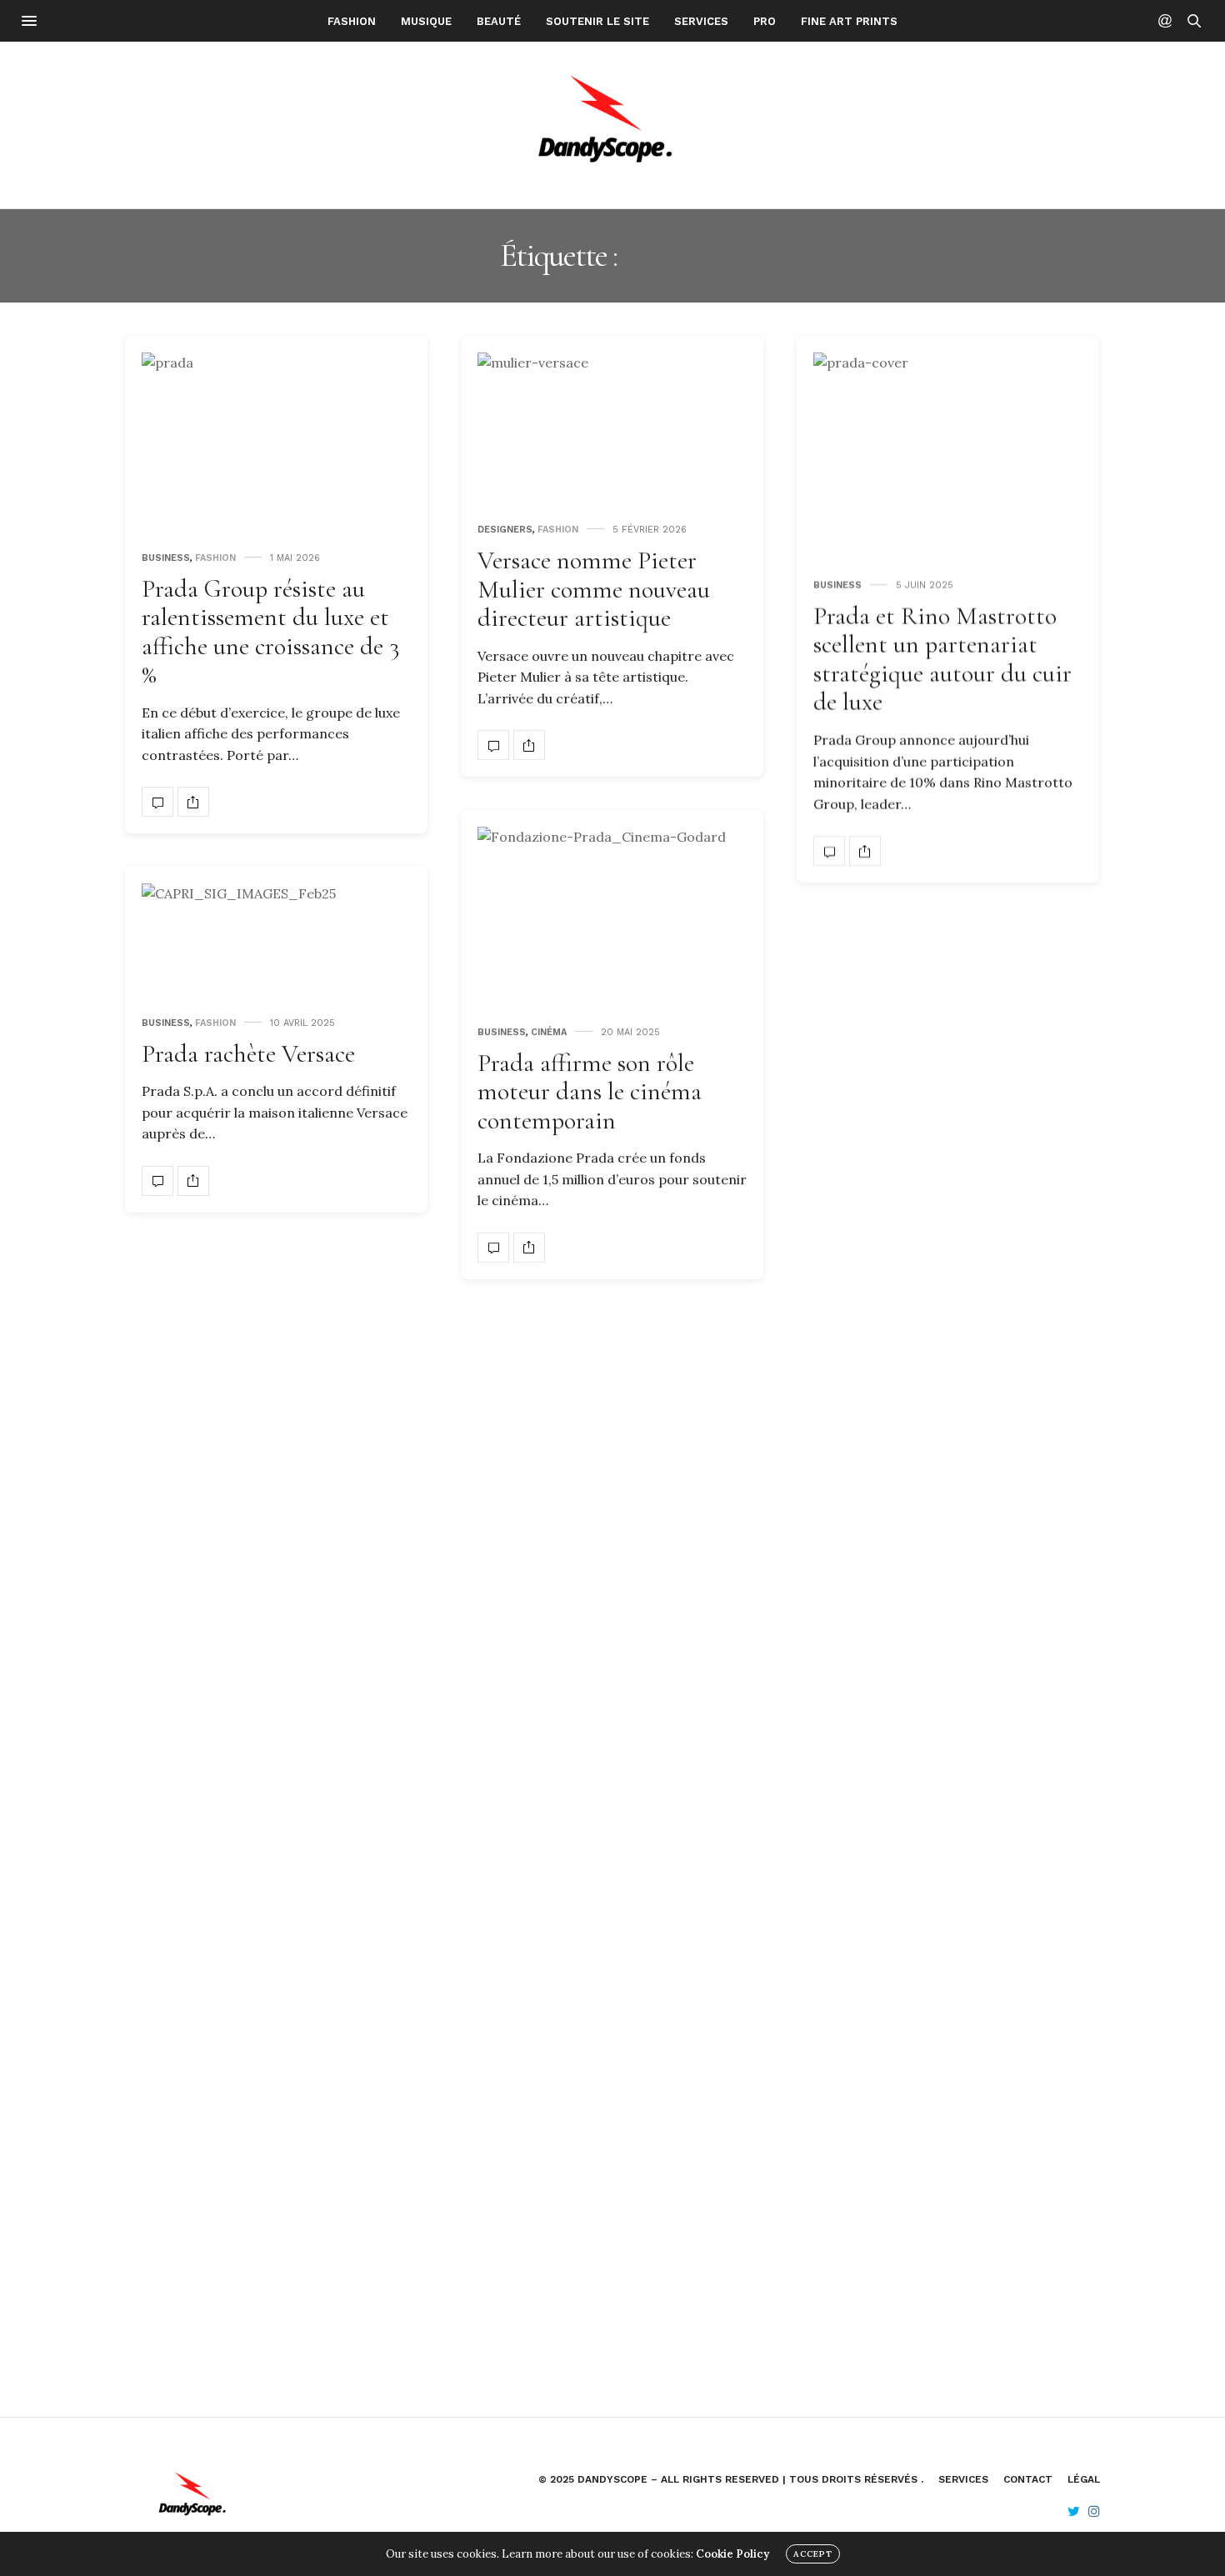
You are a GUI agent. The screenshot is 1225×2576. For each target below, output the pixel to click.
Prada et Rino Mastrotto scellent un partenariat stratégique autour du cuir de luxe (942, 660)
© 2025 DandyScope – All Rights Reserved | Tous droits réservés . (731, 2479)
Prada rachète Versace (248, 1054)
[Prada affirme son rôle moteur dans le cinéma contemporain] (612, 917)
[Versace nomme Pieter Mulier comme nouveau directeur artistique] (612, 428)
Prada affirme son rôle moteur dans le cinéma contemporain (590, 1092)
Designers (505, 530)
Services (701, 21)
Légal (1084, 2479)
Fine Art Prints (849, 21)
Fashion (352, 21)
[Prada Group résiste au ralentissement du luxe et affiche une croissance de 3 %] (276, 443)
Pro (765, 21)
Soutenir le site (597, 21)
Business (166, 558)
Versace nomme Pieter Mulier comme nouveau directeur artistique (594, 589)
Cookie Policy (732, 2554)
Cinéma (549, 1032)
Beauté (499, 21)
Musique (426, 21)
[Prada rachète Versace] (276, 940)
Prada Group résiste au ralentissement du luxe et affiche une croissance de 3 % (270, 632)
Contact (1028, 2479)
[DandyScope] (613, 125)
